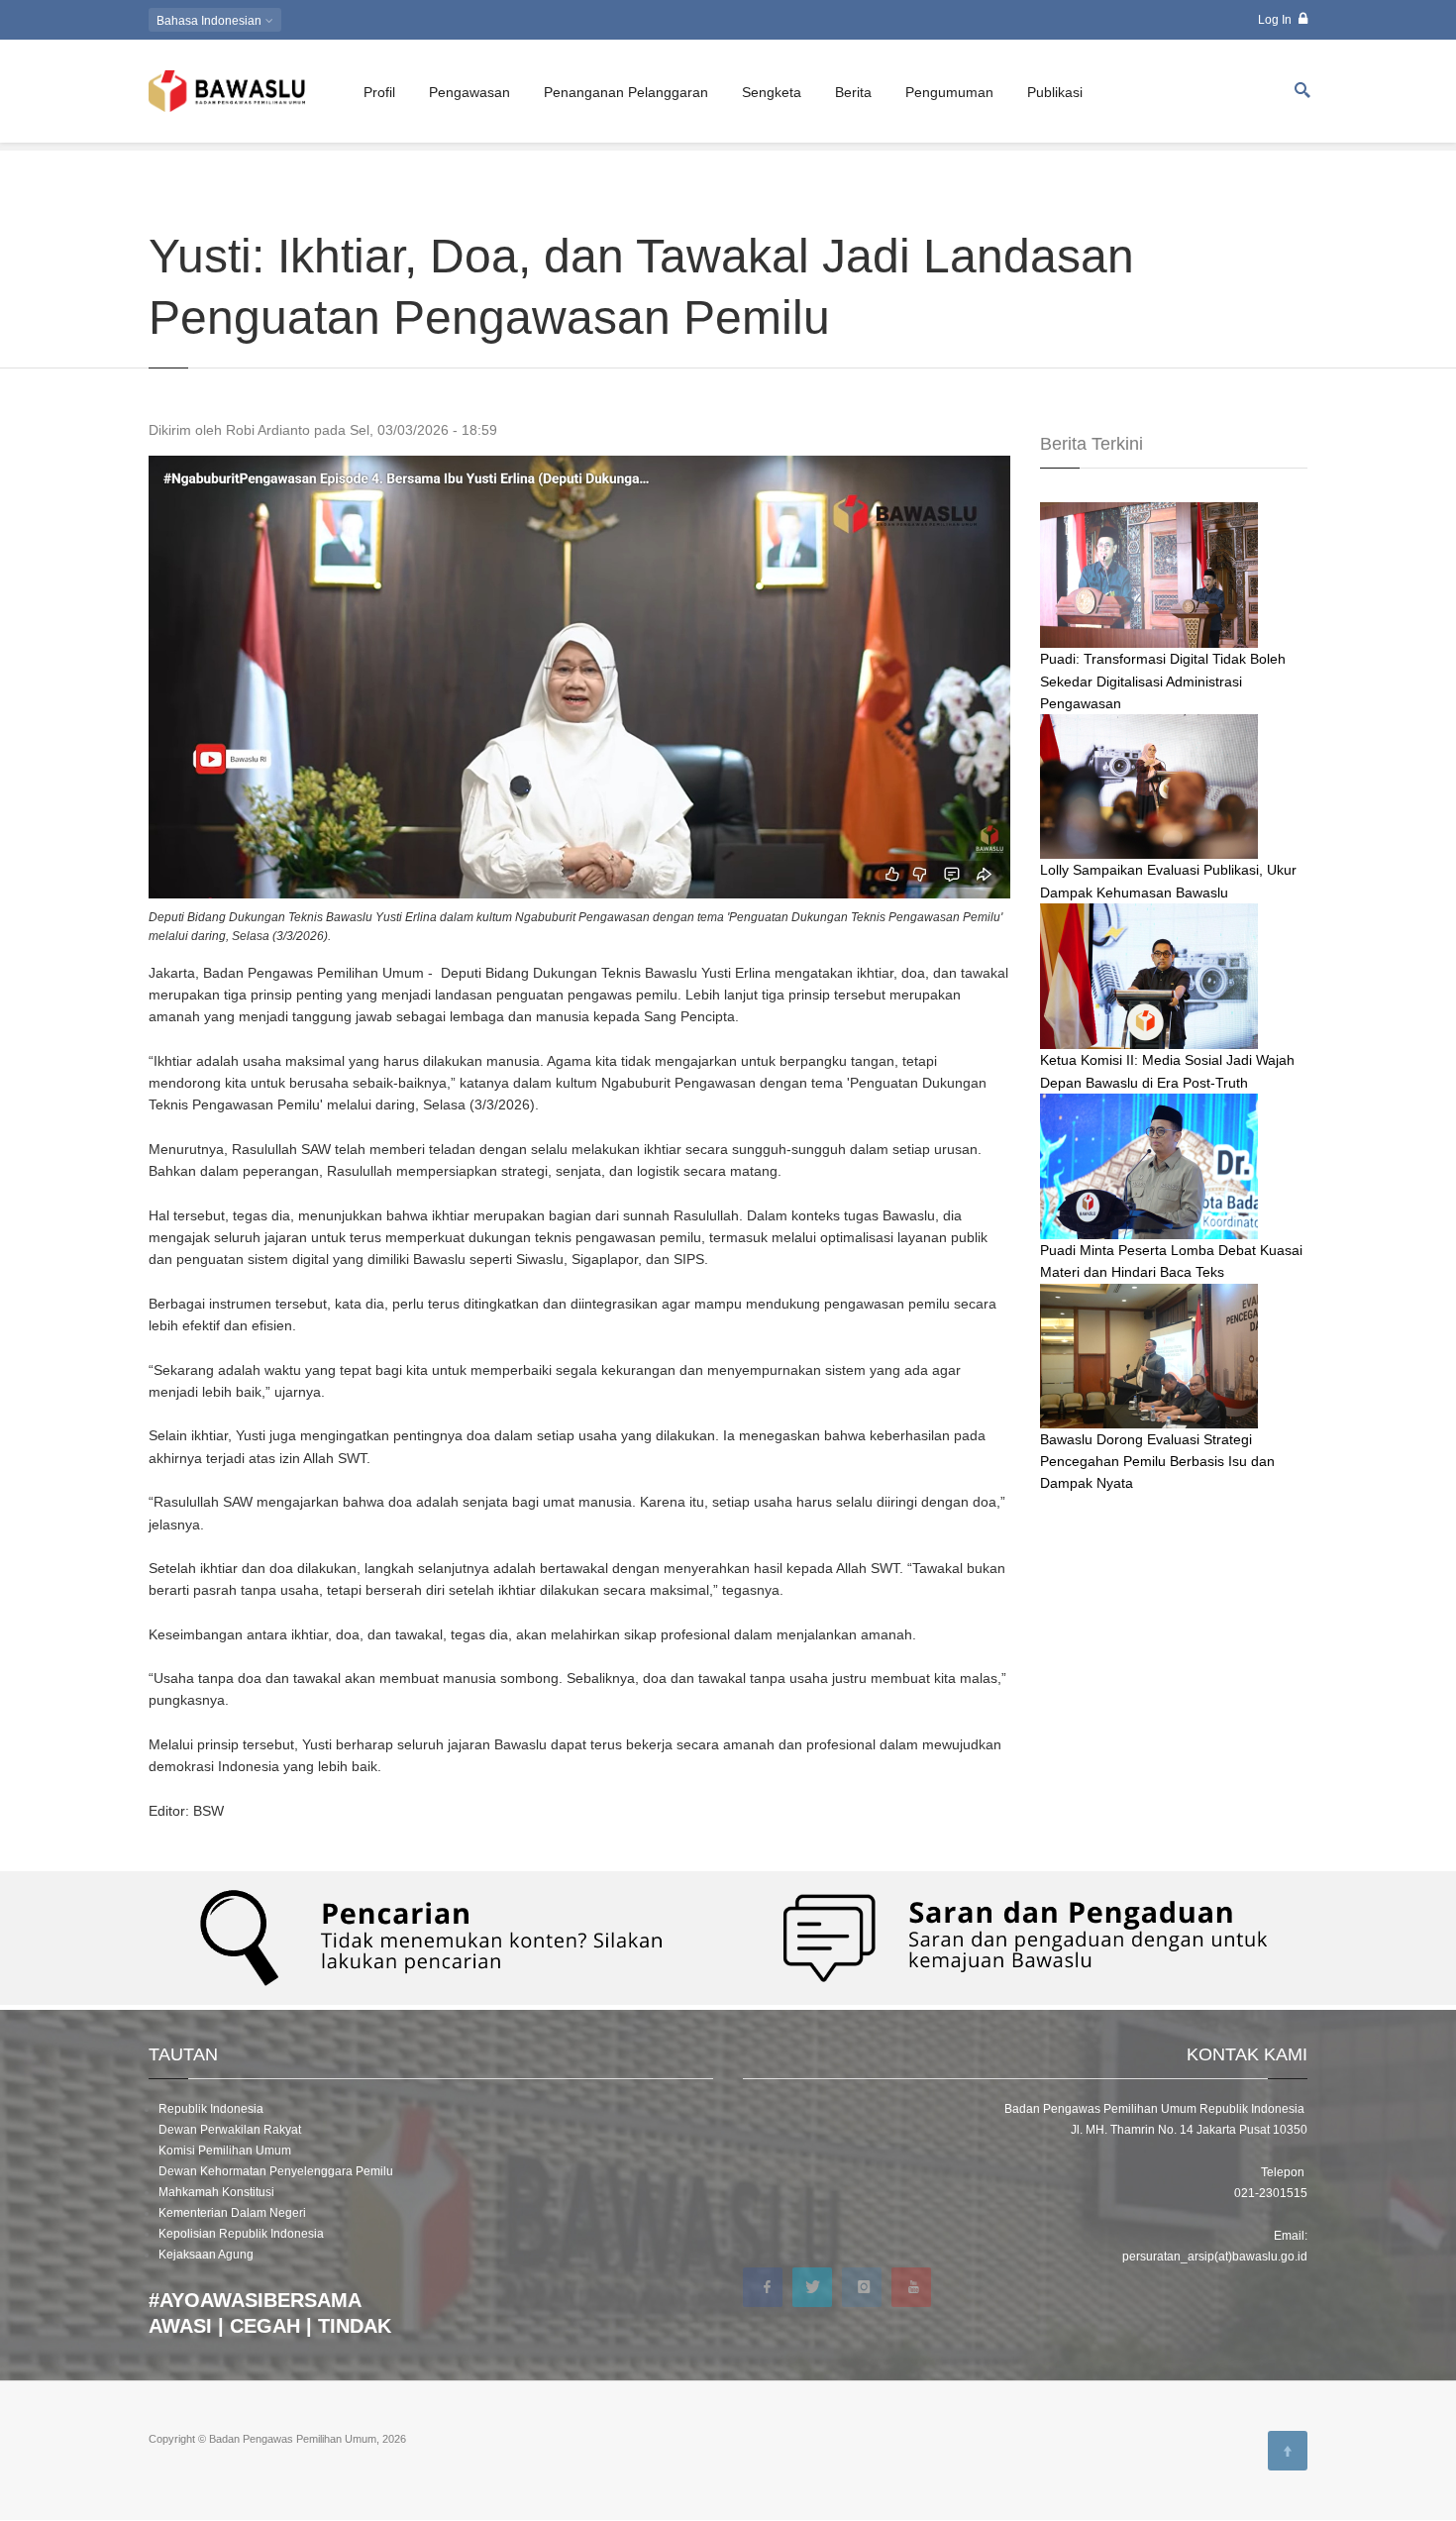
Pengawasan (469, 92)
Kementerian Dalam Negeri (232, 2213)
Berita (853, 92)
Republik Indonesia (211, 2109)
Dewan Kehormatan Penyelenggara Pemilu (276, 2171)
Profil (379, 92)
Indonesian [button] (210, 21)
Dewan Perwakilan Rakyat (230, 2130)
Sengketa (772, 92)
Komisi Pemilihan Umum (225, 2151)
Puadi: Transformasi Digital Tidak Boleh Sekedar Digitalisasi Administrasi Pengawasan (1163, 681)
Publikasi (1055, 92)
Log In (1276, 20)
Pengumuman (949, 92)
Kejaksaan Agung (206, 2255)
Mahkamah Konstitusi (216, 2192)
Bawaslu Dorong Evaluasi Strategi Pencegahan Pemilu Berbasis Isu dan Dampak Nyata (1157, 1462)
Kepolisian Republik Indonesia (241, 2234)
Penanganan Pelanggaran (626, 92)
